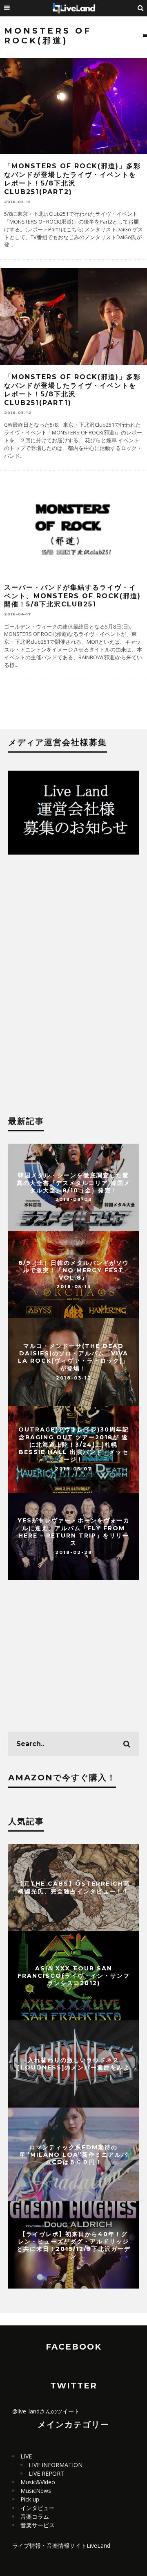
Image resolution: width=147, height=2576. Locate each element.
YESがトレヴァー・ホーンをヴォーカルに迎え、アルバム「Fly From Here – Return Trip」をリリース (74, 1532)
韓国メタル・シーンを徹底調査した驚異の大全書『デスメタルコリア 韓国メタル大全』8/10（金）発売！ (73, 1183)
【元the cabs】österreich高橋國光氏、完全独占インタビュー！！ (73, 1887)
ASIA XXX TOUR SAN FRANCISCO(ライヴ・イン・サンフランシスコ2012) (74, 1975)
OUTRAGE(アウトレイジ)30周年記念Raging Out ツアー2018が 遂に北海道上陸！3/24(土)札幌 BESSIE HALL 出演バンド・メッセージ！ (74, 1445)
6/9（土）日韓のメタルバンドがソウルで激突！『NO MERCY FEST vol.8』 (74, 1270)
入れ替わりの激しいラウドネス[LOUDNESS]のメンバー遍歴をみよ (73, 2064)
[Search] (141, 8)
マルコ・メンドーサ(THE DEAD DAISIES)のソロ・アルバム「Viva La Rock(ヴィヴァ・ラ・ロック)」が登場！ (73, 1357)
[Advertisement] (73, 930)
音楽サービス (38, 2525)
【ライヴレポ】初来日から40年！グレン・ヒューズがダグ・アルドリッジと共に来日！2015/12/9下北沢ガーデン (74, 2245)
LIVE (26, 2456)
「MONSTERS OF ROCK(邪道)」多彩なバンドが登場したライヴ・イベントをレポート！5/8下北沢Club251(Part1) (72, 390)
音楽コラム (35, 2516)
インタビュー (38, 2508)
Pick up (30, 2499)
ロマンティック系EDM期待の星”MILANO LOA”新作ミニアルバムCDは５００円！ (74, 2154)
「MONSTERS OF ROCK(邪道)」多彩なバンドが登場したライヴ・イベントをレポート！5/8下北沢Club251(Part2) (72, 179)
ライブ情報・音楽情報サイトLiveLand (61, 2545)
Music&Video (38, 2482)
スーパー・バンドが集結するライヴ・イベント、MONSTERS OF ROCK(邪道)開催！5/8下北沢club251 (72, 596)
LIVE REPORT (46, 2473)
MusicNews (36, 2491)
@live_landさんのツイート (46, 2411)
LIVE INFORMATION (56, 2465)
